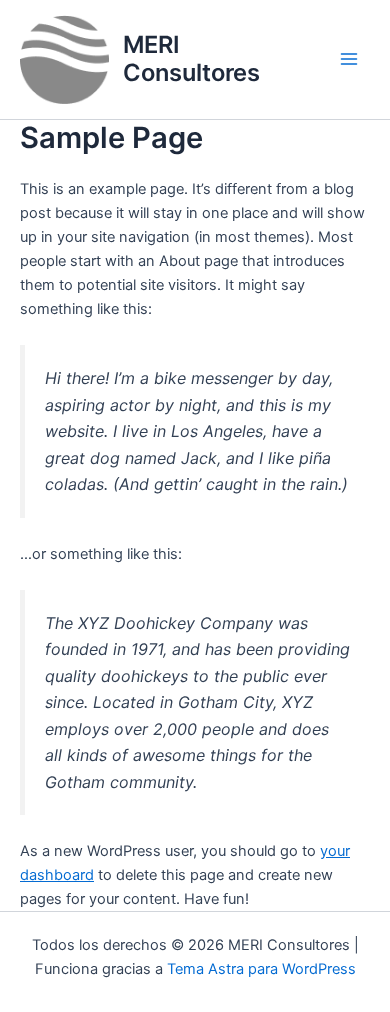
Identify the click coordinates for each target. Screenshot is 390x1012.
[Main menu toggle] (349, 59)
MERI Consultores (191, 58)
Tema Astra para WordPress (261, 969)
